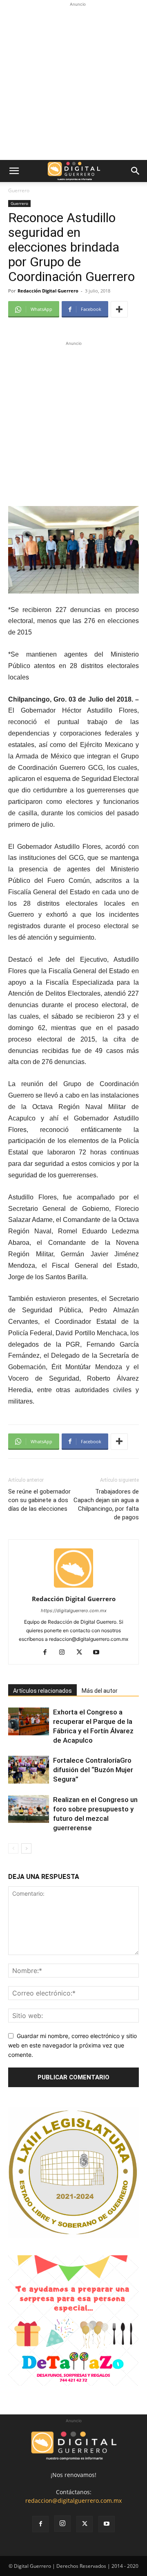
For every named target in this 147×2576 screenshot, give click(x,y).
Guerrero (19, 190)
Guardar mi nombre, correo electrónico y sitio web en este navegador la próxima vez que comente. (72, 2045)
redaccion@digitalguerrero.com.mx (73, 2501)
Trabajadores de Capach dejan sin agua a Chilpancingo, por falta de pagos (106, 1504)
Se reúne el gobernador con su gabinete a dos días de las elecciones (39, 1500)
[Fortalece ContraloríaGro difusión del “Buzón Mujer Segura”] (29, 1770)
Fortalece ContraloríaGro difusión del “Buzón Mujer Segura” (93, 1770)
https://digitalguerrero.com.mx (74, 1611)
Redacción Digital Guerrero (48, 291)
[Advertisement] (73, 82)
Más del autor (100, 1691)
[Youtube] (99, 1653)
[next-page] (26, 1848)
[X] (82, 1653)
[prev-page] (13, 1848)
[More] (119, 309)
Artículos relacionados (42, 1691)
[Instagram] (65, 1653)
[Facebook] (48, 1653)
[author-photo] (73, 1587)
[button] (14, 171)
